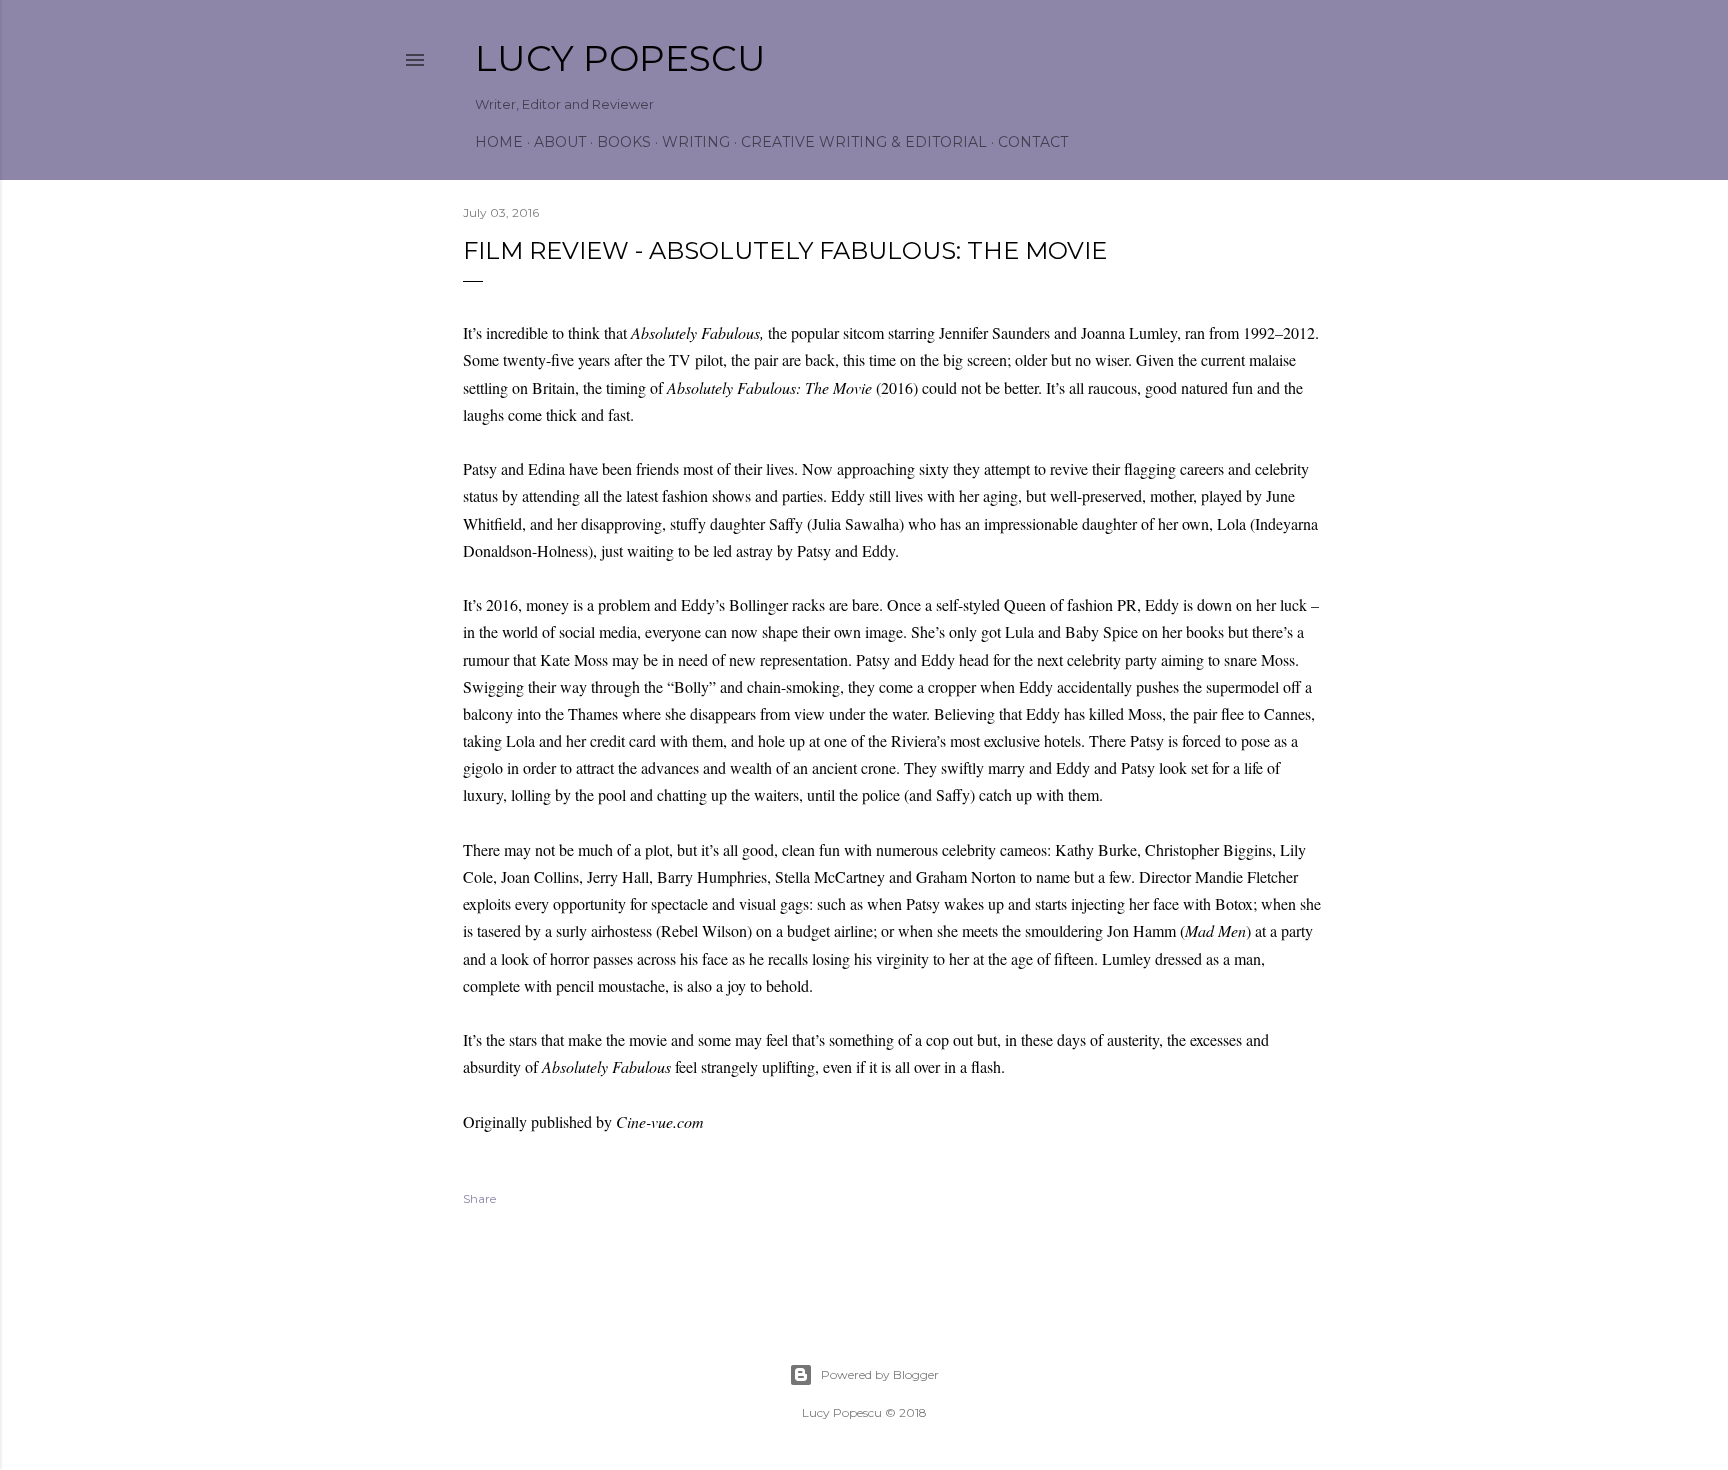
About (560, 142)
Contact (1033, 142)
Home (499, 142)
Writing (696, 142)
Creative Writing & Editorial (864, 142)
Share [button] (479, 1198)
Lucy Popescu (620, 58)
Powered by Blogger (880, 1374)
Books (624, 142)
